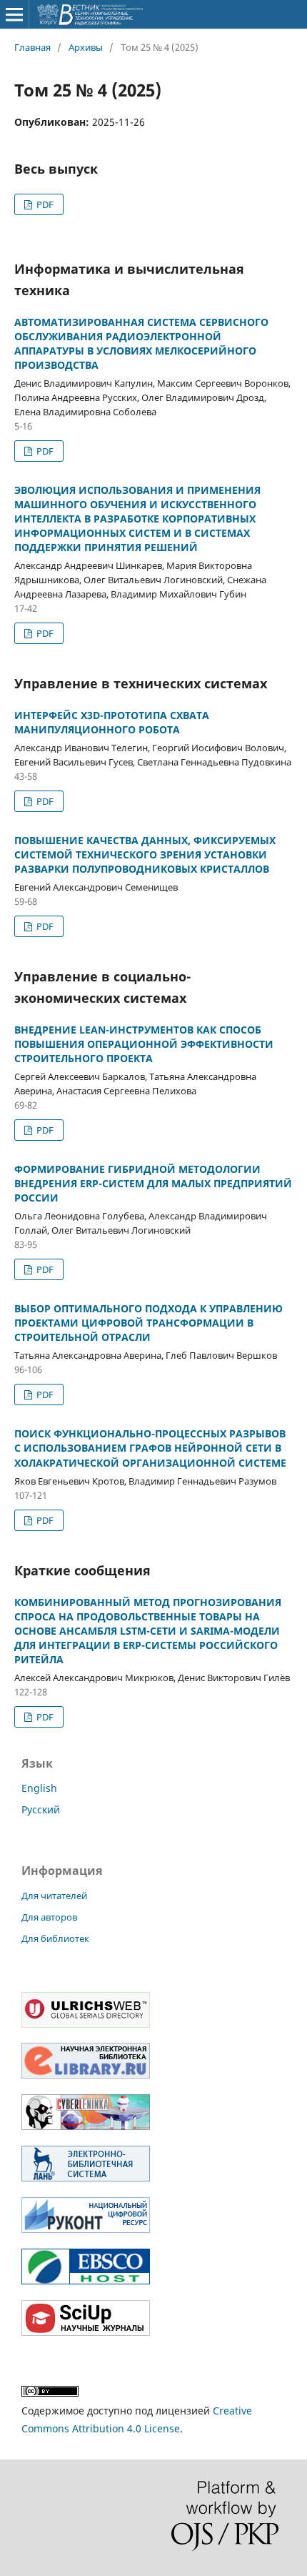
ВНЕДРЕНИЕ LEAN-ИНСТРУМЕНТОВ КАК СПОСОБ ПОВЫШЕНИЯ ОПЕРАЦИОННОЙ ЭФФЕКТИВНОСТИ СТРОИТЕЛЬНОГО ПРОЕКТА (144, 1044)
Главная (32, 47)
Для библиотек (55, 1938)
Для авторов (49, 1917)
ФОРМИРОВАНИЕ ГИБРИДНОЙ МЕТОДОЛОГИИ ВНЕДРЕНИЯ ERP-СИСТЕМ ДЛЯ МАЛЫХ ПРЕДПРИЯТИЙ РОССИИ (153, 1183)
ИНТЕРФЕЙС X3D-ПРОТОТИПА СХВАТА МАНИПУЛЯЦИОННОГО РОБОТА (112, 722)
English (39, 1788)
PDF (44, 204)
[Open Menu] (14, 14)
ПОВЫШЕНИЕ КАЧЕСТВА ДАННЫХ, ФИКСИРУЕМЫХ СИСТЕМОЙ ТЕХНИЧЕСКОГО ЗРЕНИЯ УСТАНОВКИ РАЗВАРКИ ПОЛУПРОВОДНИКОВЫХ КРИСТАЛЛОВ (145, 854)
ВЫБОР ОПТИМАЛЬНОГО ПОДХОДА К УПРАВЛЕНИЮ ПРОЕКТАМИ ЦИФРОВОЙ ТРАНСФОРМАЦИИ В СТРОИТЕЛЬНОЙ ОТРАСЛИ (149, 1323)
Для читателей (54, 1896)
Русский (41, 1809)
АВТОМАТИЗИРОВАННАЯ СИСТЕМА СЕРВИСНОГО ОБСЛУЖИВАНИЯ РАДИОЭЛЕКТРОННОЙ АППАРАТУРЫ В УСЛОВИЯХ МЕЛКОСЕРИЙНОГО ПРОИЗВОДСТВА (141, 343)
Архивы (86, 47)
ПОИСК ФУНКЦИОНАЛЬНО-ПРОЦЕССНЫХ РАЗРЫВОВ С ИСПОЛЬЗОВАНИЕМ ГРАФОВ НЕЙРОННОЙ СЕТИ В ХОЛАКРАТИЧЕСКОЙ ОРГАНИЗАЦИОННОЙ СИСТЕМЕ (150, 1448)
